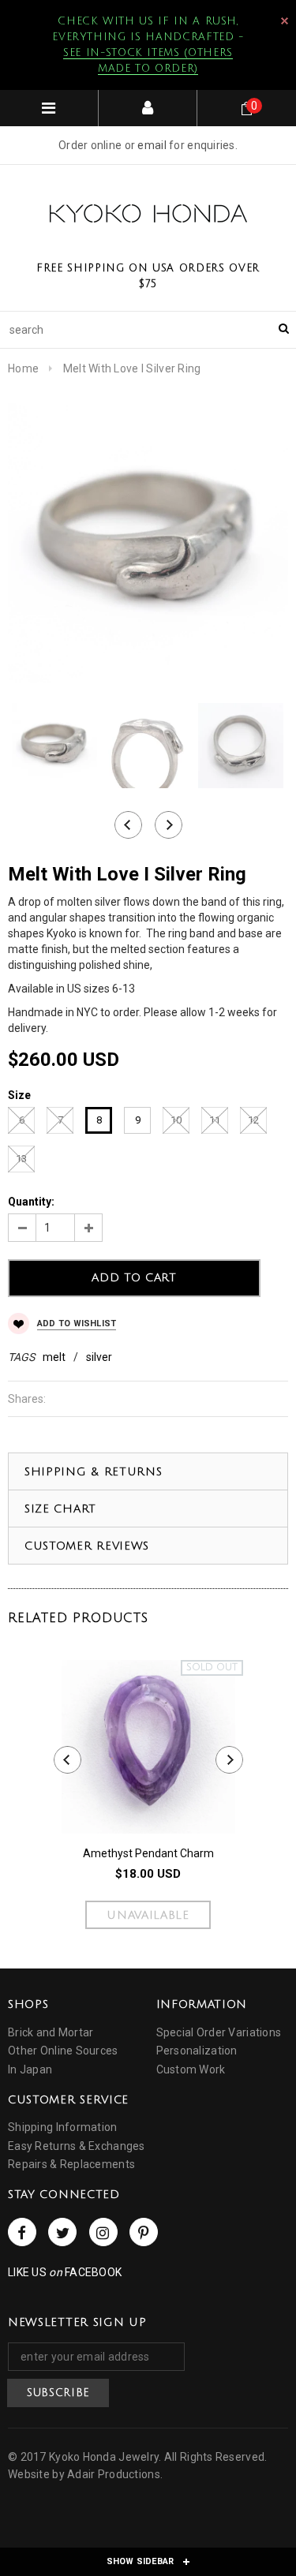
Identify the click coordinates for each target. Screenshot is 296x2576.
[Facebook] (22, 2232)
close (285, 21)
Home (23, 368)
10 (176, 1120)
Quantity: (31, 1202)
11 (215, 1120)
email (152, 145)
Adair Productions (114, 2474)
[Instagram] (103, 2232)
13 (21, 1159)
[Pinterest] (144, 2232)
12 (253, 1120)
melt (54, 1357)
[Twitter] (62, 2232)
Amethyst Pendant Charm (148, 1853)
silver (99, 1357)
